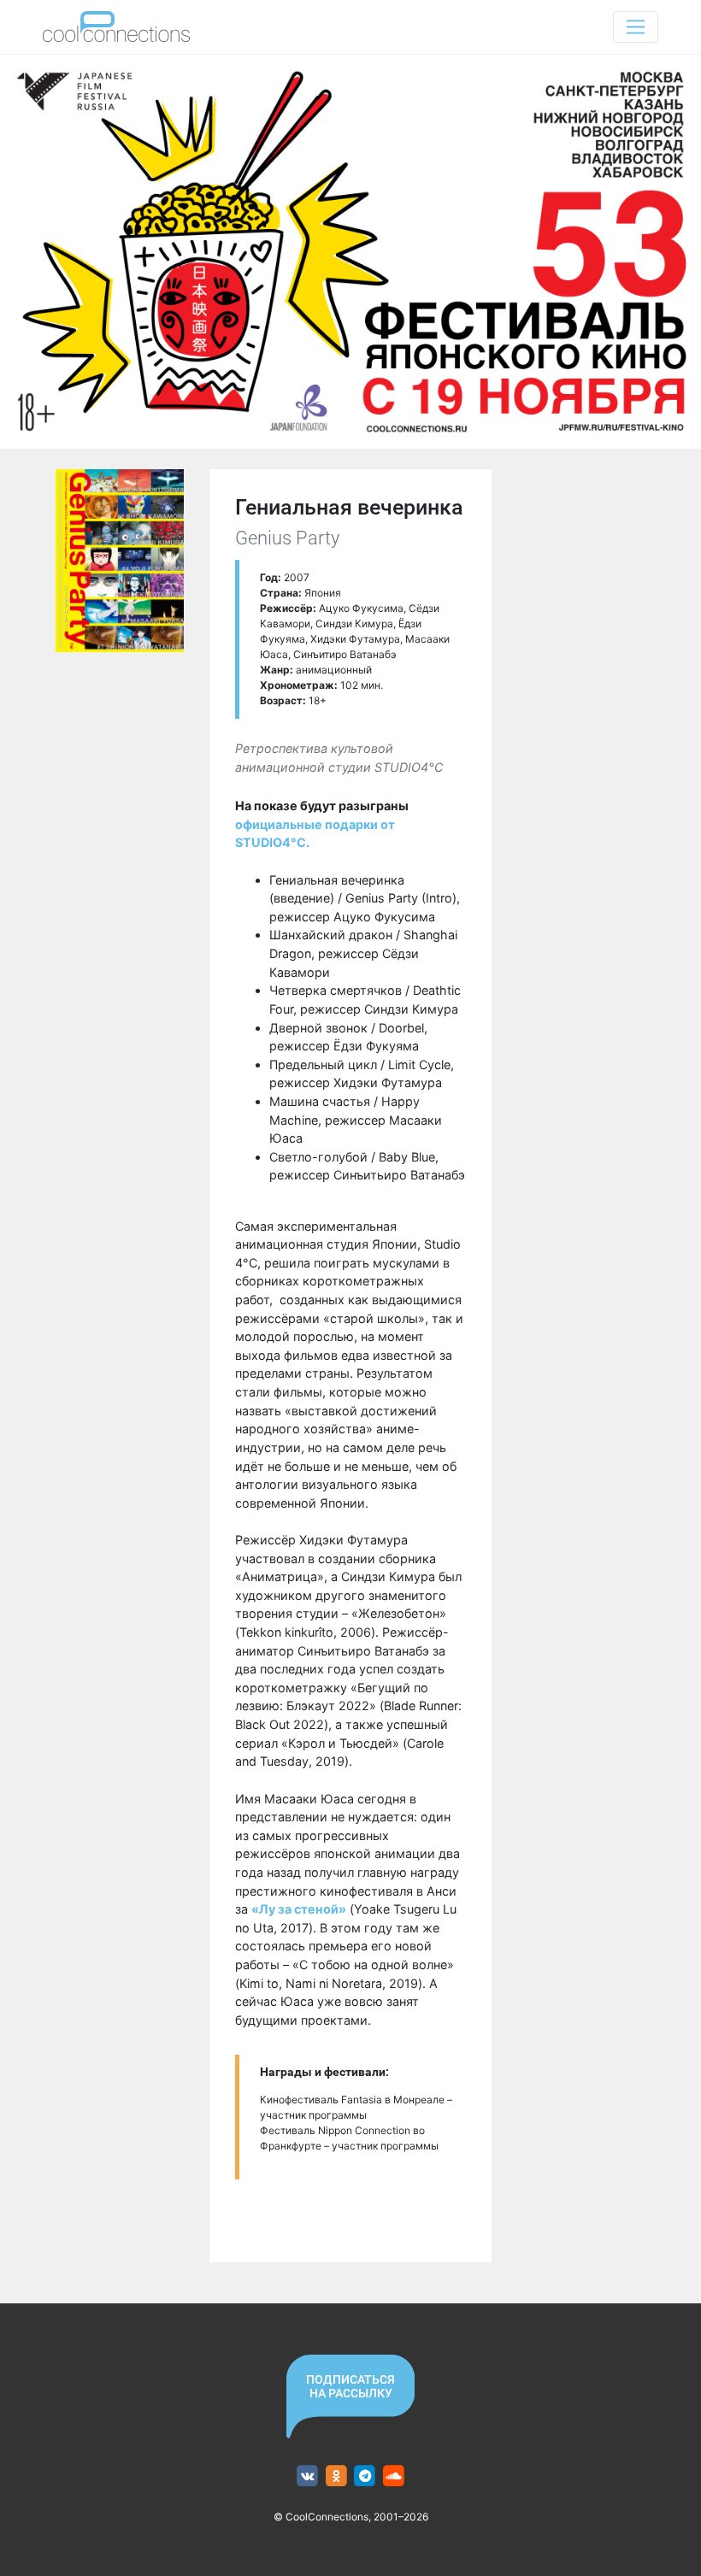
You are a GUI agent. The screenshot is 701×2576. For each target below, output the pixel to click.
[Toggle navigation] (636, 27)
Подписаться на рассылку (350, 2386)
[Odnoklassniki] (336, 2476)
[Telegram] (365, 2476)
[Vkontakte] (307, 2476)
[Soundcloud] (394, 2476)
